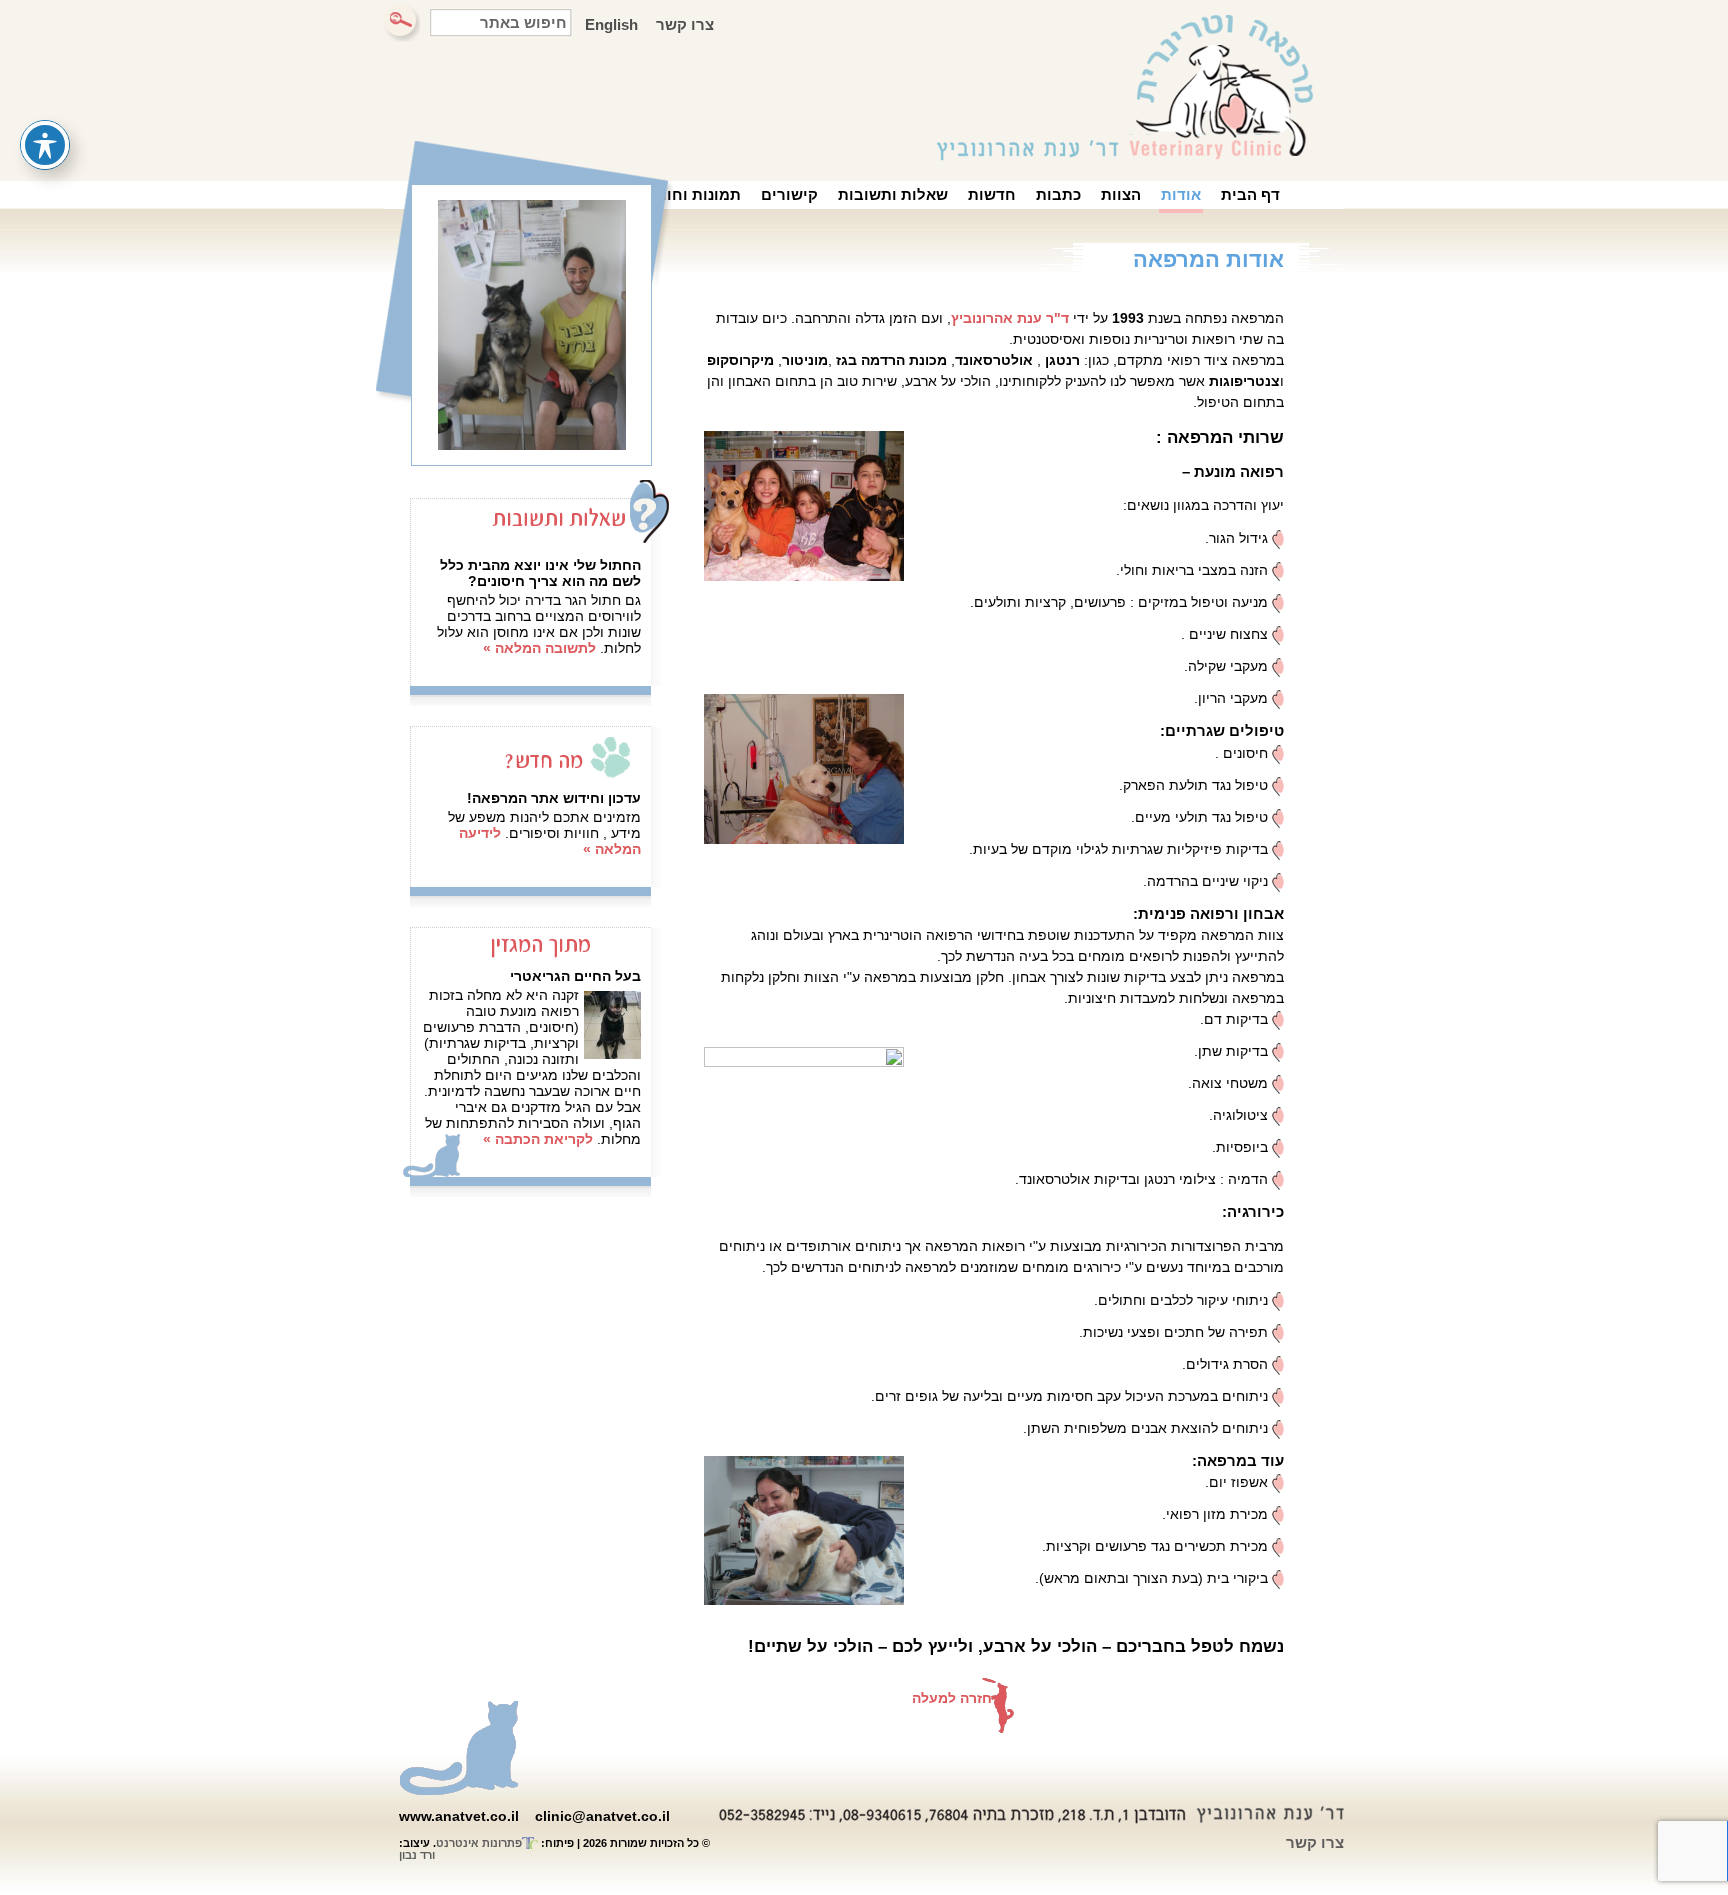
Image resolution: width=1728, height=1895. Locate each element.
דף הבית (1250, 194)
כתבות (1058, 194)
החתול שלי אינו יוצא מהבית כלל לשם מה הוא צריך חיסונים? (540, 573)
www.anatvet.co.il (459, 1816)
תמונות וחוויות (691, 194)
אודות (1181, 194)
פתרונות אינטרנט (479, 1843)
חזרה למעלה (952, 1698)
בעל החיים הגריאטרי (575, 976)
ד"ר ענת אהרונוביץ (1010, 318)
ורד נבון (417, 1855)
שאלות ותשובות (893, 194)
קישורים (789, 194)
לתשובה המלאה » (539, 648)
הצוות (1121, 194)
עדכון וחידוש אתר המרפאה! (554, 798)
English (611, 24)
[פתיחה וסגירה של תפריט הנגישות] (45, 145)
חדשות (992, 194)
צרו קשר (685, 24)
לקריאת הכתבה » (538, 1139)
